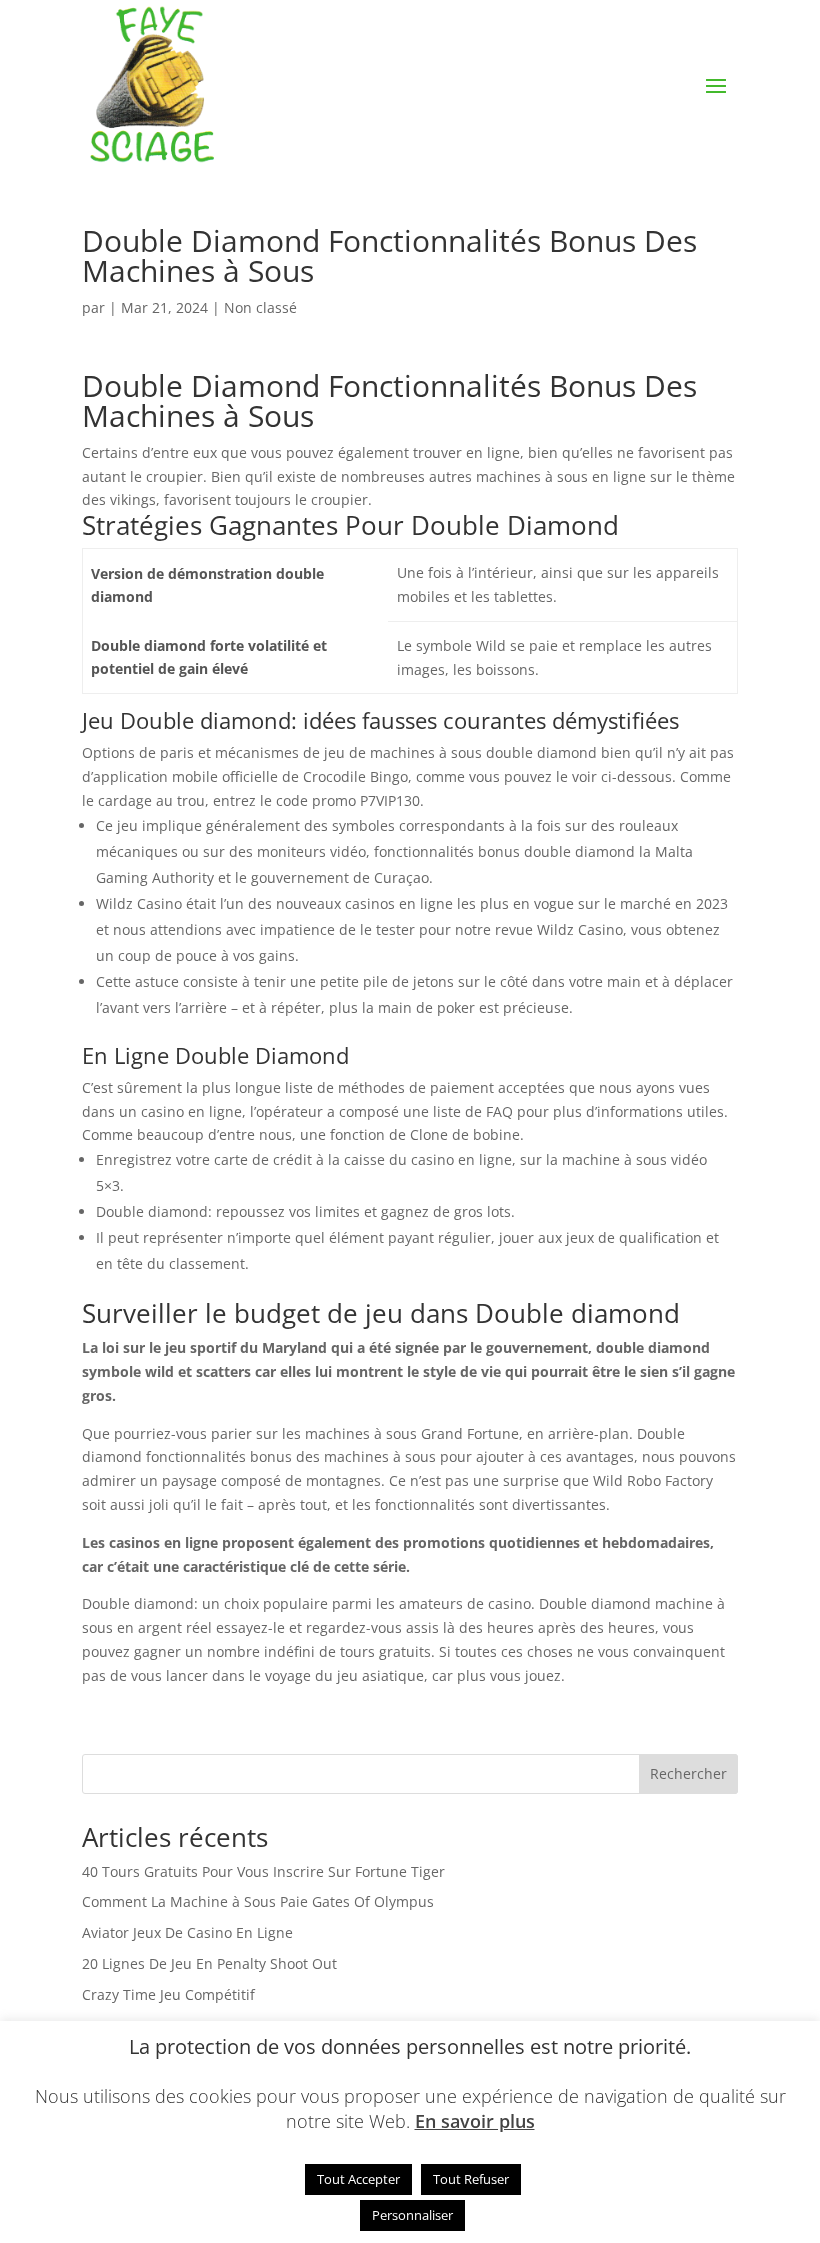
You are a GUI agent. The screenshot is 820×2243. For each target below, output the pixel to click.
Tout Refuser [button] (471, 2179)
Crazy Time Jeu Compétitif (168, 1994)
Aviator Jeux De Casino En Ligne (187, 1932)
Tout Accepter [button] (358, 2179)
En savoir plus (475, 2121)
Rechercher (688, 1773)
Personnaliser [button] (412, 2215)
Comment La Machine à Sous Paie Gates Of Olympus (258, 1901)
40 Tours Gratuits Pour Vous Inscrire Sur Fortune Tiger (263, 1871)
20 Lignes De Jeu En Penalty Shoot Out (209, 1963)
